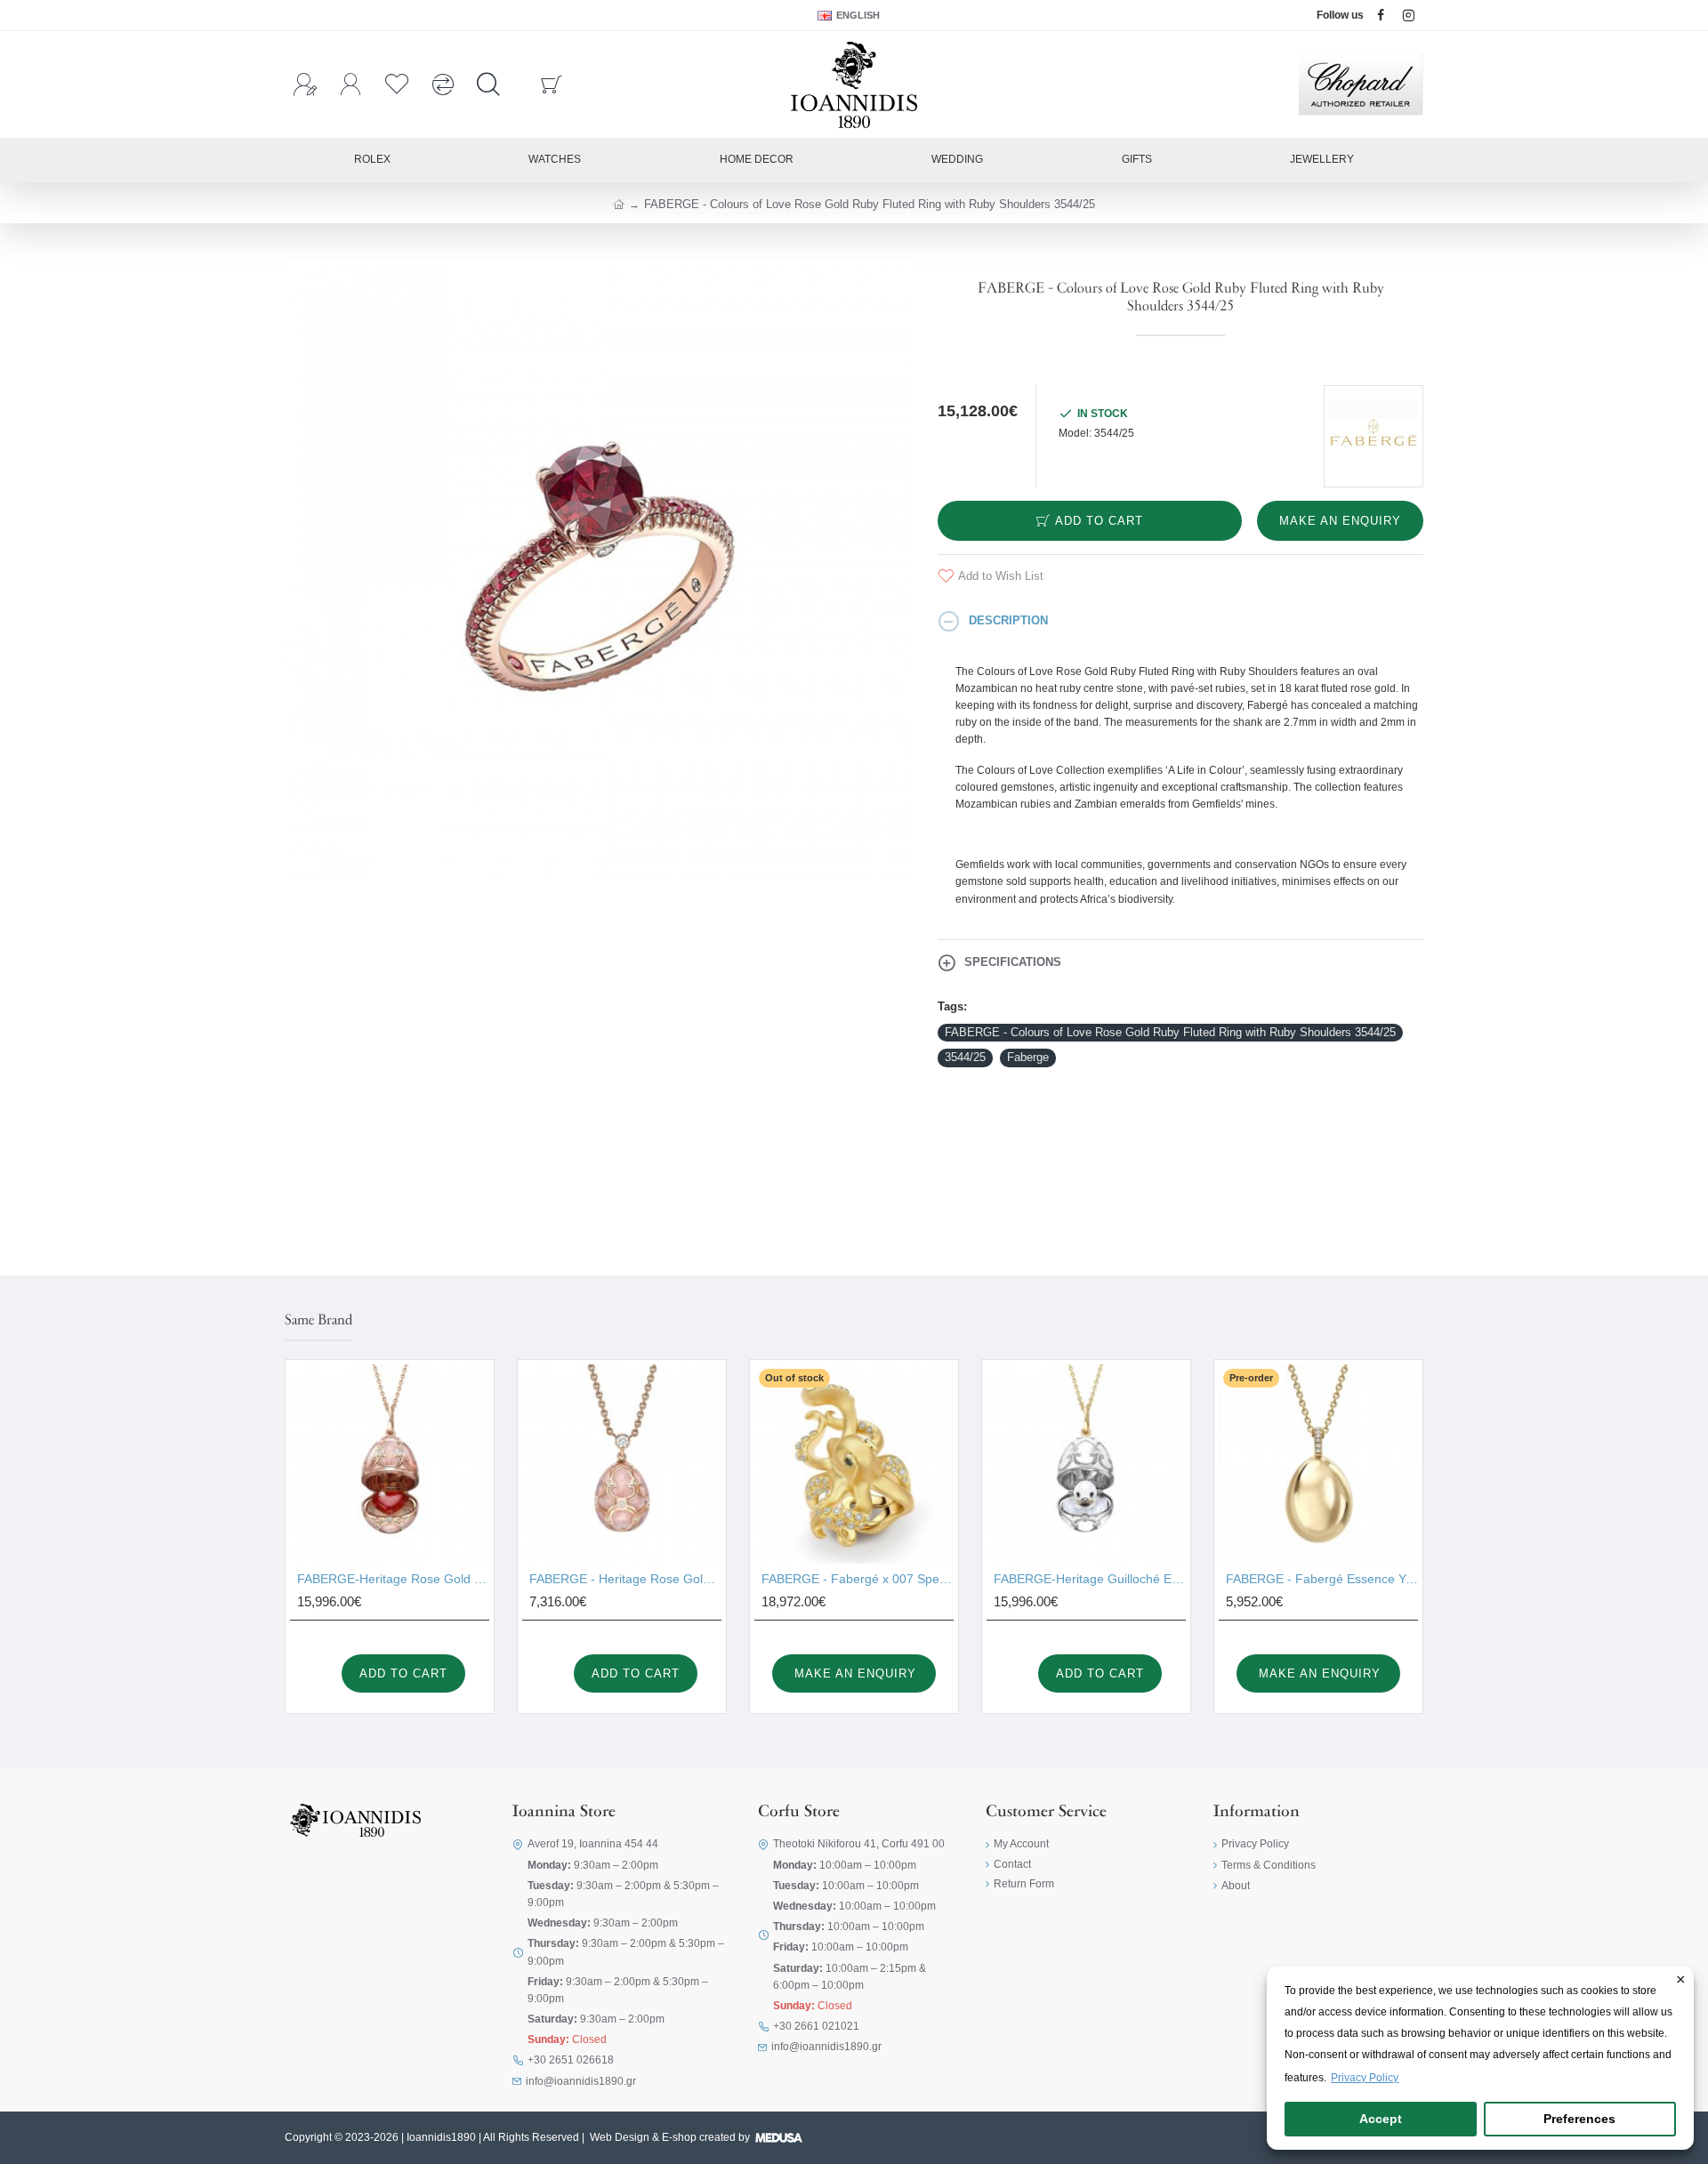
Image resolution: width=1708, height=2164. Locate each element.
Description (1008, 620)
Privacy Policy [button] (1365, 2078)
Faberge (1028, 1057)
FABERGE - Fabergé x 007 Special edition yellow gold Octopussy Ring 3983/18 (858, 1579)
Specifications (1013, 962)
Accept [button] (1381, 2119)
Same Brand (318, 1321)
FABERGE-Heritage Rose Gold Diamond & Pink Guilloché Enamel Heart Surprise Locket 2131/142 (393, 1579)
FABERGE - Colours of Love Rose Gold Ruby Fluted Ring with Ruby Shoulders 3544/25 (1170, 1032)
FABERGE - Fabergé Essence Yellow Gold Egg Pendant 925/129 (1322, 1579)
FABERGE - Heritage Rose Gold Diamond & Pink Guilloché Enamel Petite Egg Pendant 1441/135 (625, 1579)
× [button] (1681, 1981)
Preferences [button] (1579, 2119)
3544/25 (965, 1057)
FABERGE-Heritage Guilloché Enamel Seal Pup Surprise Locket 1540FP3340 (1090, 1579)
